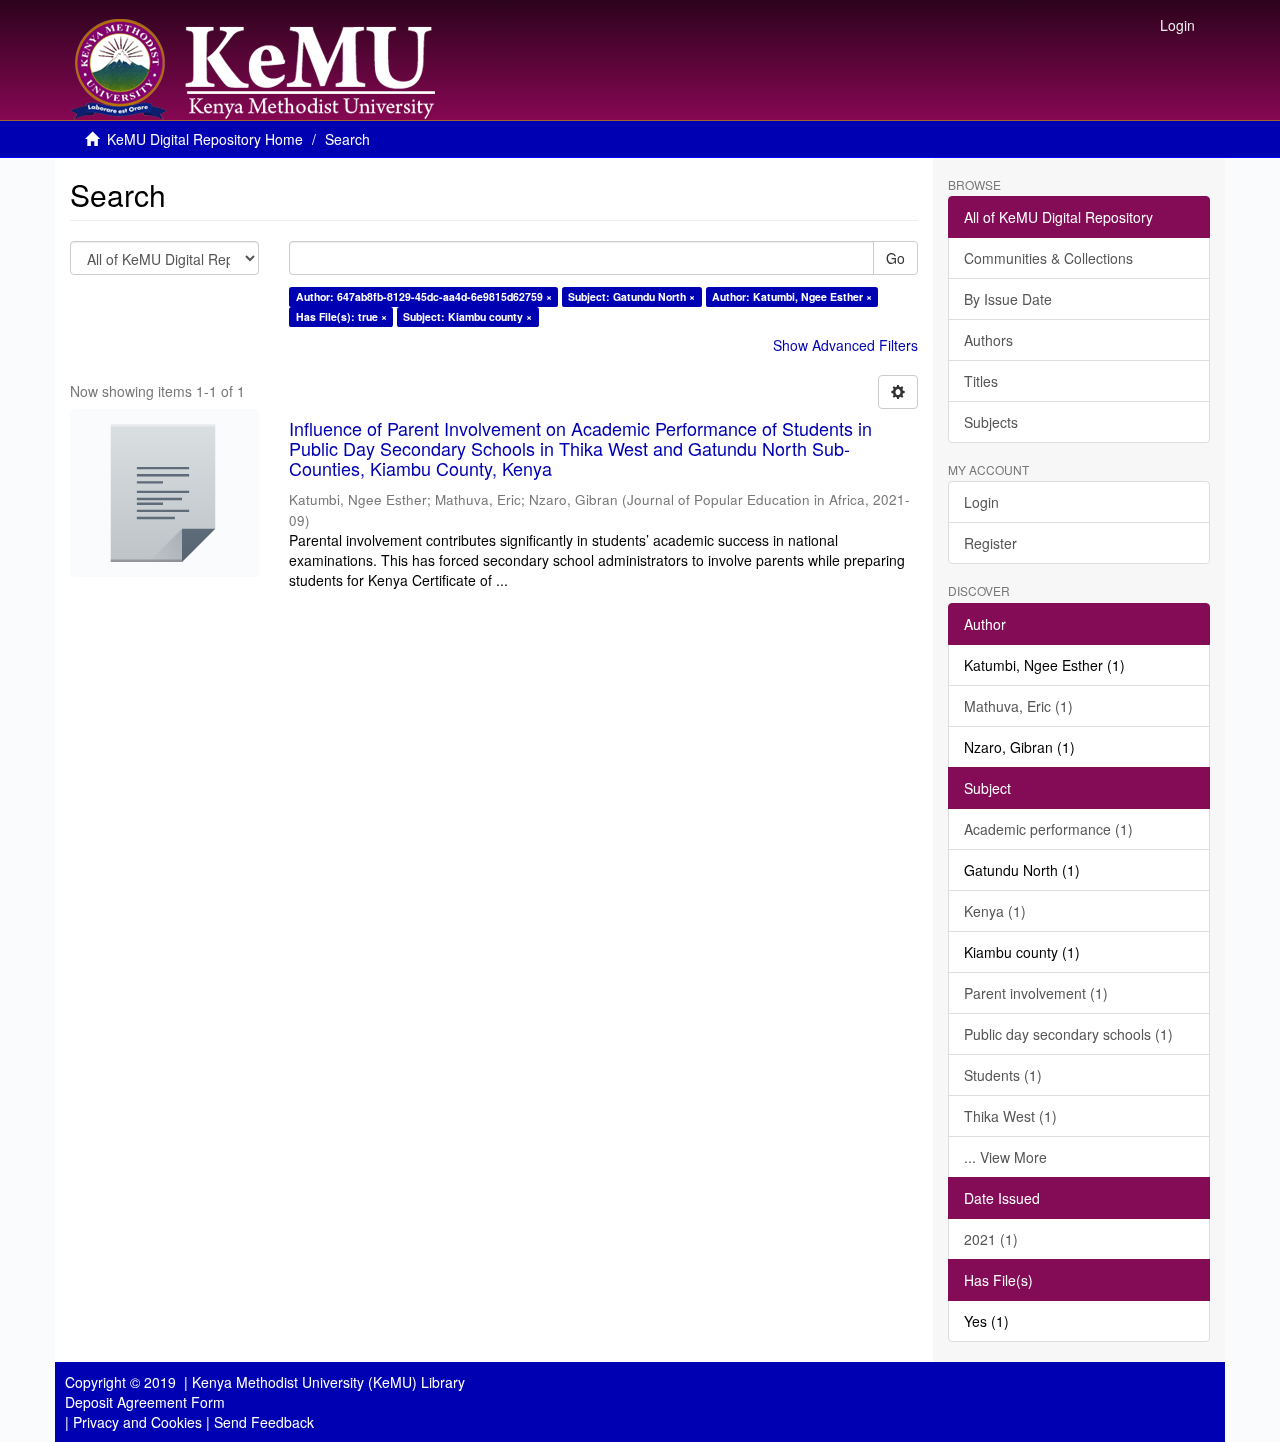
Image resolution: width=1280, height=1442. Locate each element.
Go (895, 258)
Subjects (991, 422)
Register (990, 543)
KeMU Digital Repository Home (205, 139)
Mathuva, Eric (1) (1018, 706)
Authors (988, 340)
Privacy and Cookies (137, 1422)
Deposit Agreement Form (145, 1402)
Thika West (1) (1010, 1116)
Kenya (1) (995, 911)
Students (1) (1003, 1075)
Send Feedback (264, 1422)
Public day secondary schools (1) (1068, 1034)
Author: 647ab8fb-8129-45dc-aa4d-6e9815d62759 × (424, 296)
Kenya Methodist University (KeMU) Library (328, 1382)
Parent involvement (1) (1036, 993)
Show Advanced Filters (845, 345)
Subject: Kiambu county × (467, 316)
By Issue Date (1008, 299)
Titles (981, 381)
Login (981, 502)
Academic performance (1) (1048, 829)
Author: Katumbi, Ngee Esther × (792, 296)
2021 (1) (991, 1239)
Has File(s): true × (341, 316)
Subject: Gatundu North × (631, 296)
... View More (1005, 1157)
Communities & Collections (1048, 258)
